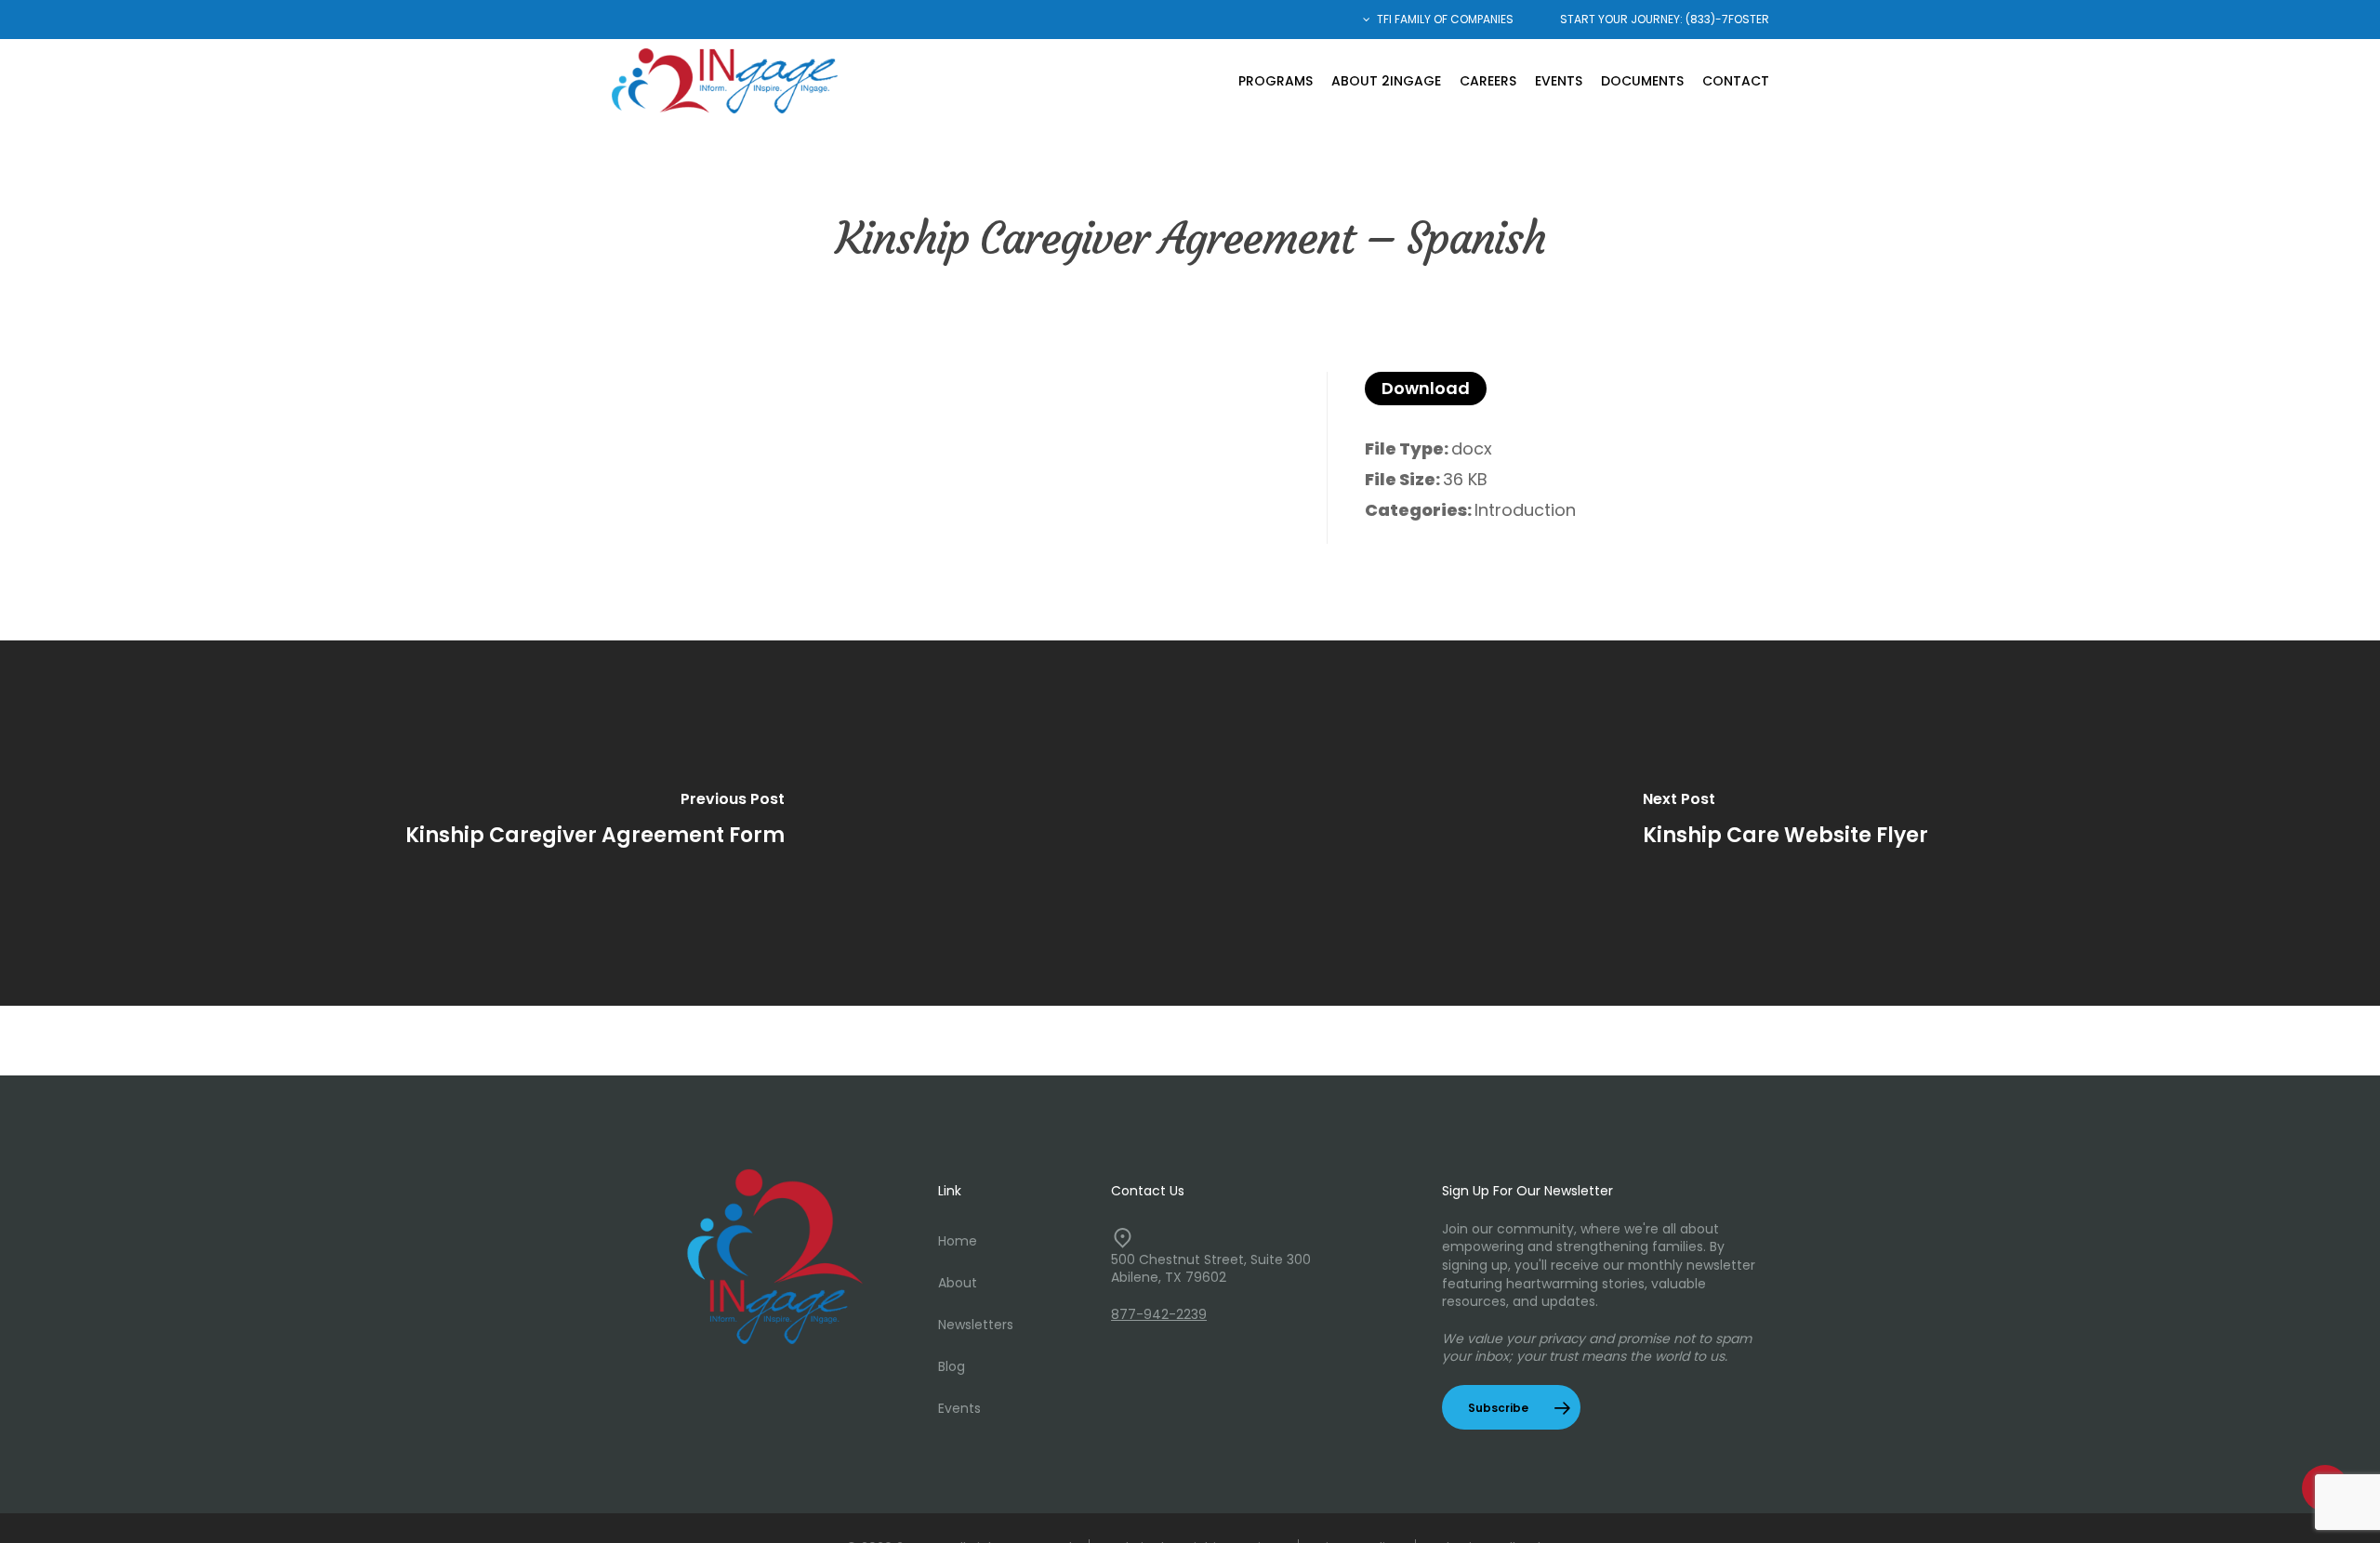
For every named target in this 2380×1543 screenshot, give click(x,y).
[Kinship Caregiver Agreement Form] (595, 823)
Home (958, 1241)
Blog (952, 1366)
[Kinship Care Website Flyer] (1785, 823)
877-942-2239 (1159, 1314)
